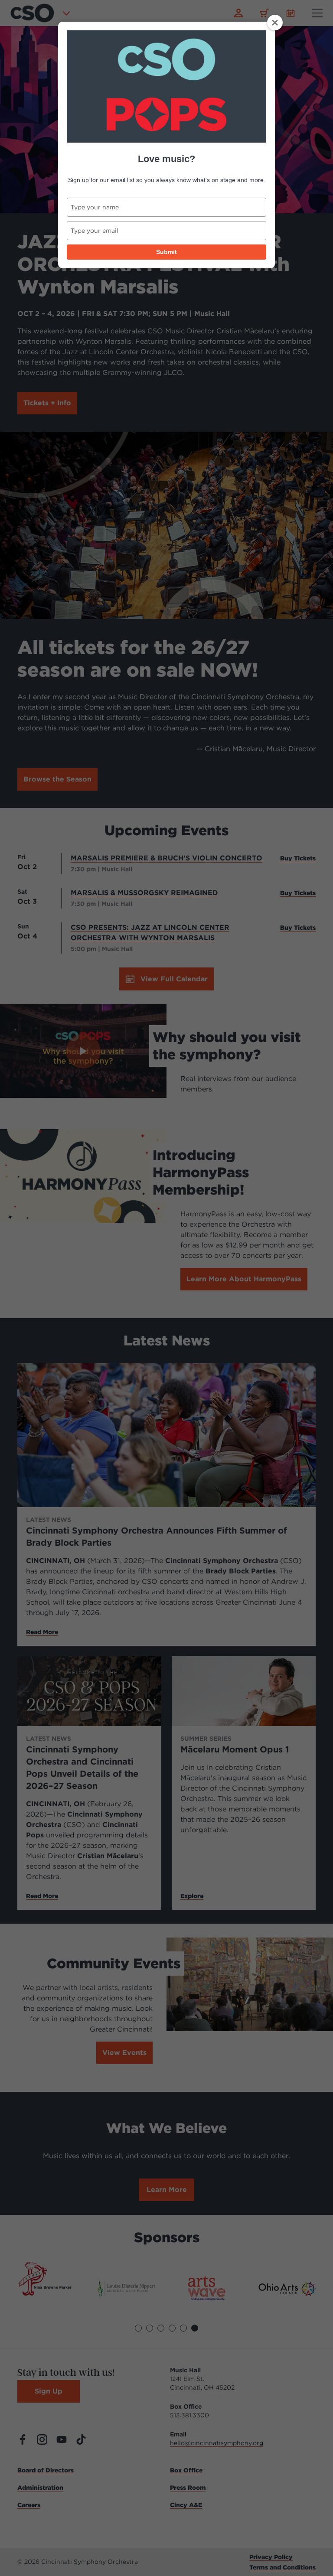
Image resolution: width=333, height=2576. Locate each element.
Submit (166, 252)
